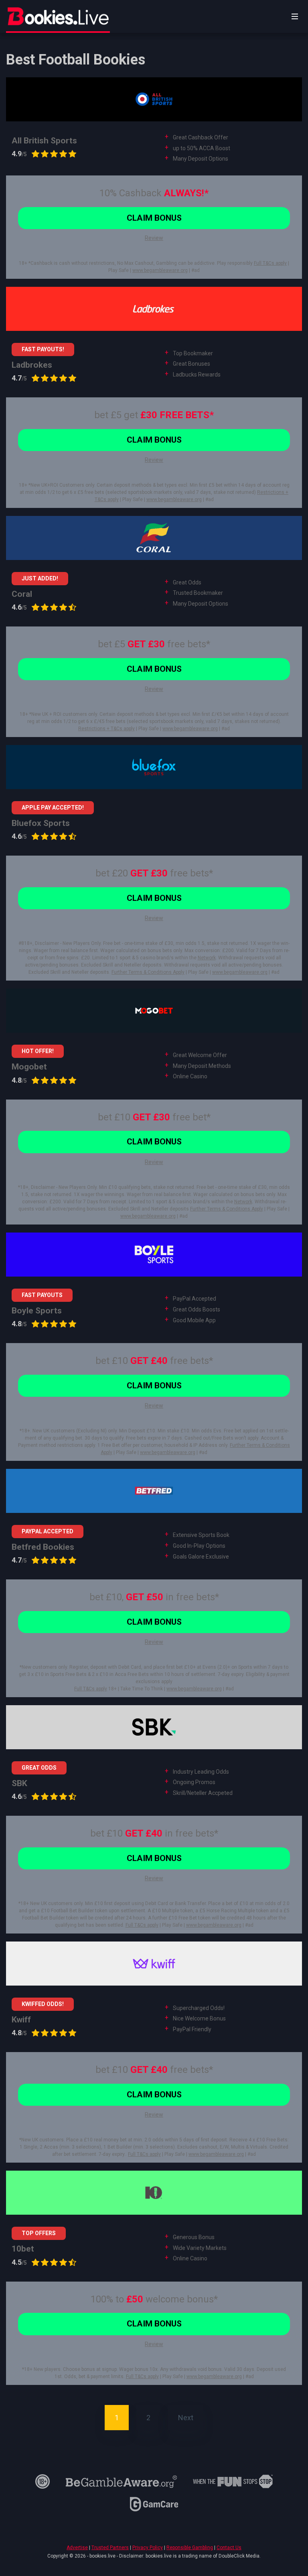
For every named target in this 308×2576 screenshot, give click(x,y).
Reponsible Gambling (190, 2548)
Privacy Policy (148, 2548)
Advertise (77, 2548)
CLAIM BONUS (154, 218)
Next (186, 2418)
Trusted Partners (110, 2548)
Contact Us (229, 2548)
